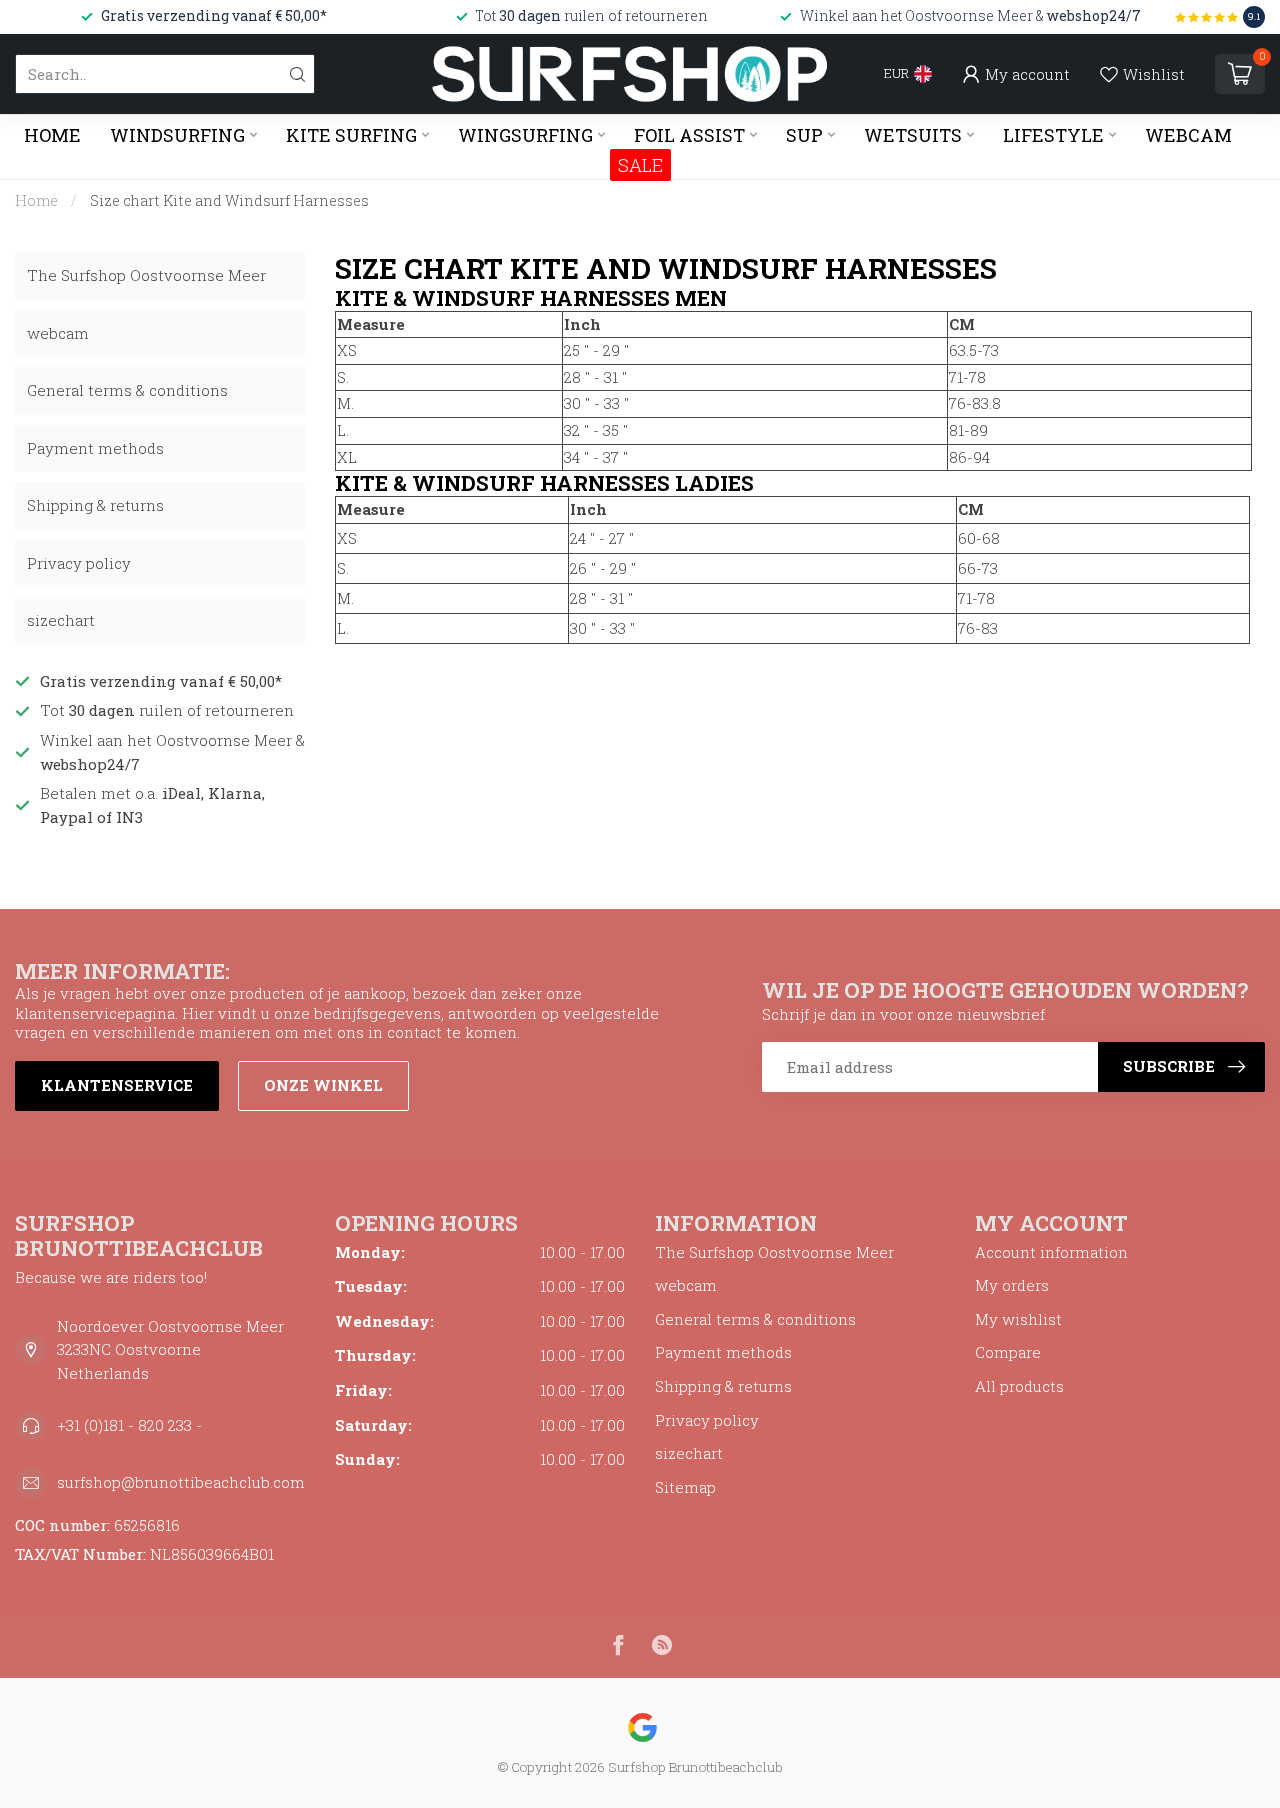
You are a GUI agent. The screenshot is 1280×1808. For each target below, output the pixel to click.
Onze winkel (323, 1085)
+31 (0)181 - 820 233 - (129, 1425)
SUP (804, 135)
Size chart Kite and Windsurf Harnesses (229, 200)
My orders (1012, 1285)
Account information (1051, 1252)
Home (52, 135)
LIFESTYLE (1053, 135)
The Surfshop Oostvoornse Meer (146, 275)
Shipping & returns (95, 505)
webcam (58, 333)
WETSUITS (913, 135)
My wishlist (1018, 1319)
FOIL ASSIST (689, 135)
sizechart (61, 620)
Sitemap (685, 1487)
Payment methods (95, 448)
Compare (1008, 1352)
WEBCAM (1188, 135)
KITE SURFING (351, 135)
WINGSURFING (525, 135)
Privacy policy (79, 563)
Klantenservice (117, 1085)
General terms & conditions (127, 390)
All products (1019, 1386)
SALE (640, 165)
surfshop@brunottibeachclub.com (181, 1482)
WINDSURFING (177, 135)
